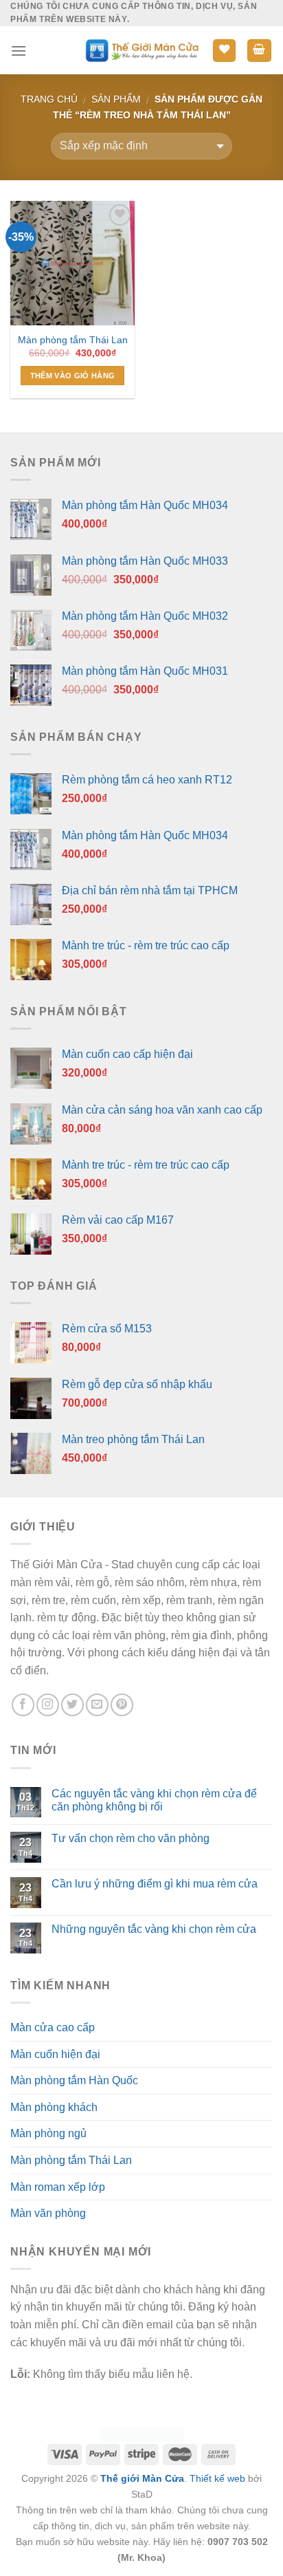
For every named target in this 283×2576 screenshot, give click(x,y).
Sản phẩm (116, 99)
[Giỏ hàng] (260, 51)
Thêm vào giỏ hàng (73, 376)
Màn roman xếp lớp (58, 2187)
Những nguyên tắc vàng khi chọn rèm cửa (154, 1929)
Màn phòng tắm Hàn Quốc (74, 2080)
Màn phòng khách (54, 2107)
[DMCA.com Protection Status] (142, 2434)
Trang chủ (49, 99)
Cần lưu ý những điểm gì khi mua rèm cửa (155, 1884)
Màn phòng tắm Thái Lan (73, 340)
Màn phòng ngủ (48, 2133)
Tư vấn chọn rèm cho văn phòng (131, 1838)
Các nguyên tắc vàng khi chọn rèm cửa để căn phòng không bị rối (154, 1800)
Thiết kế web (217, 2478)
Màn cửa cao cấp (53, 2027)
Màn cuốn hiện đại (55, 2054)
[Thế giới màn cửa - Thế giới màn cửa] (142, 51)
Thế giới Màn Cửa (142, 2478)
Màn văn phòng (48, 2213)
